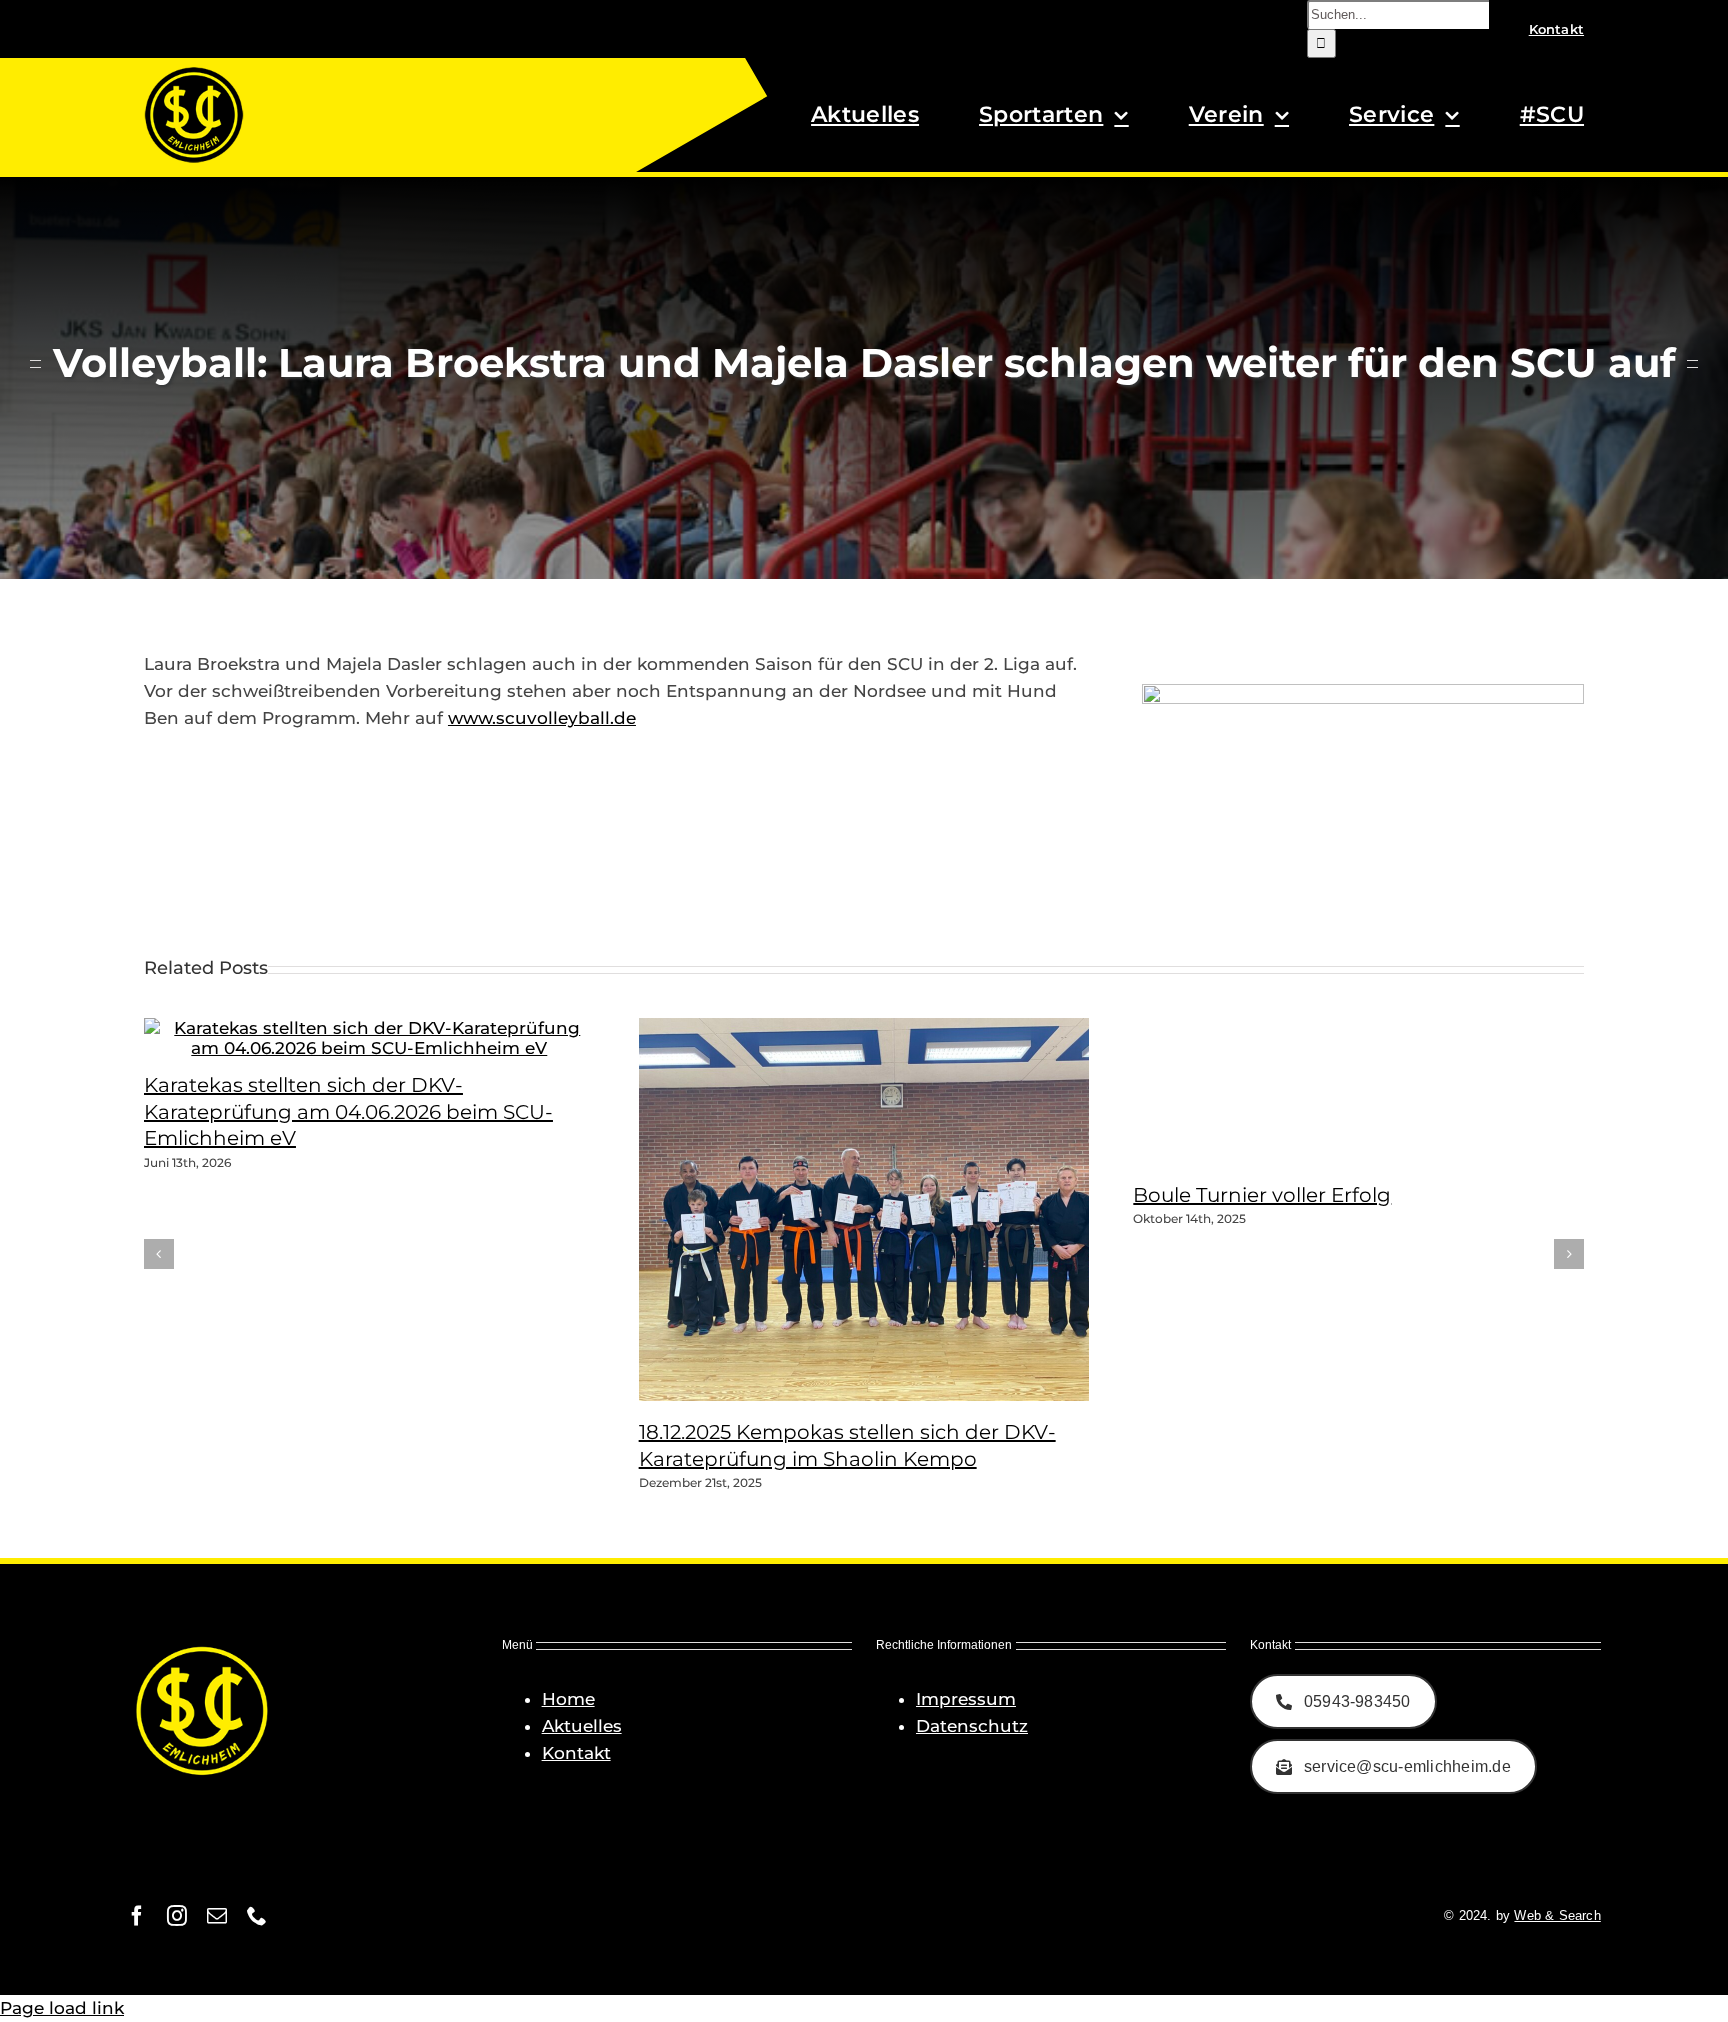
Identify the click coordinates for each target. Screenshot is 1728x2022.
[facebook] (137, 1916)
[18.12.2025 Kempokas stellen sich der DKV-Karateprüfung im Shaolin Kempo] (889, 1395)
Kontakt (576, 1753)
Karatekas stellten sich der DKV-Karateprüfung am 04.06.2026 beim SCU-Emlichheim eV (348, 1111)
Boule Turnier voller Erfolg (1262, 1195)
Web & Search (1557, 1915)
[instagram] (177, 1916)
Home (568, 1699)
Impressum (966, 1699)
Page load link (62, 2008)
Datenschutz (972, 1726)
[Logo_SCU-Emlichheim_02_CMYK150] (194, 73)
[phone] (257, 1916)
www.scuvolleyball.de (542, 718)
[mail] (217, 1916)
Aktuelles (582, 1726)
